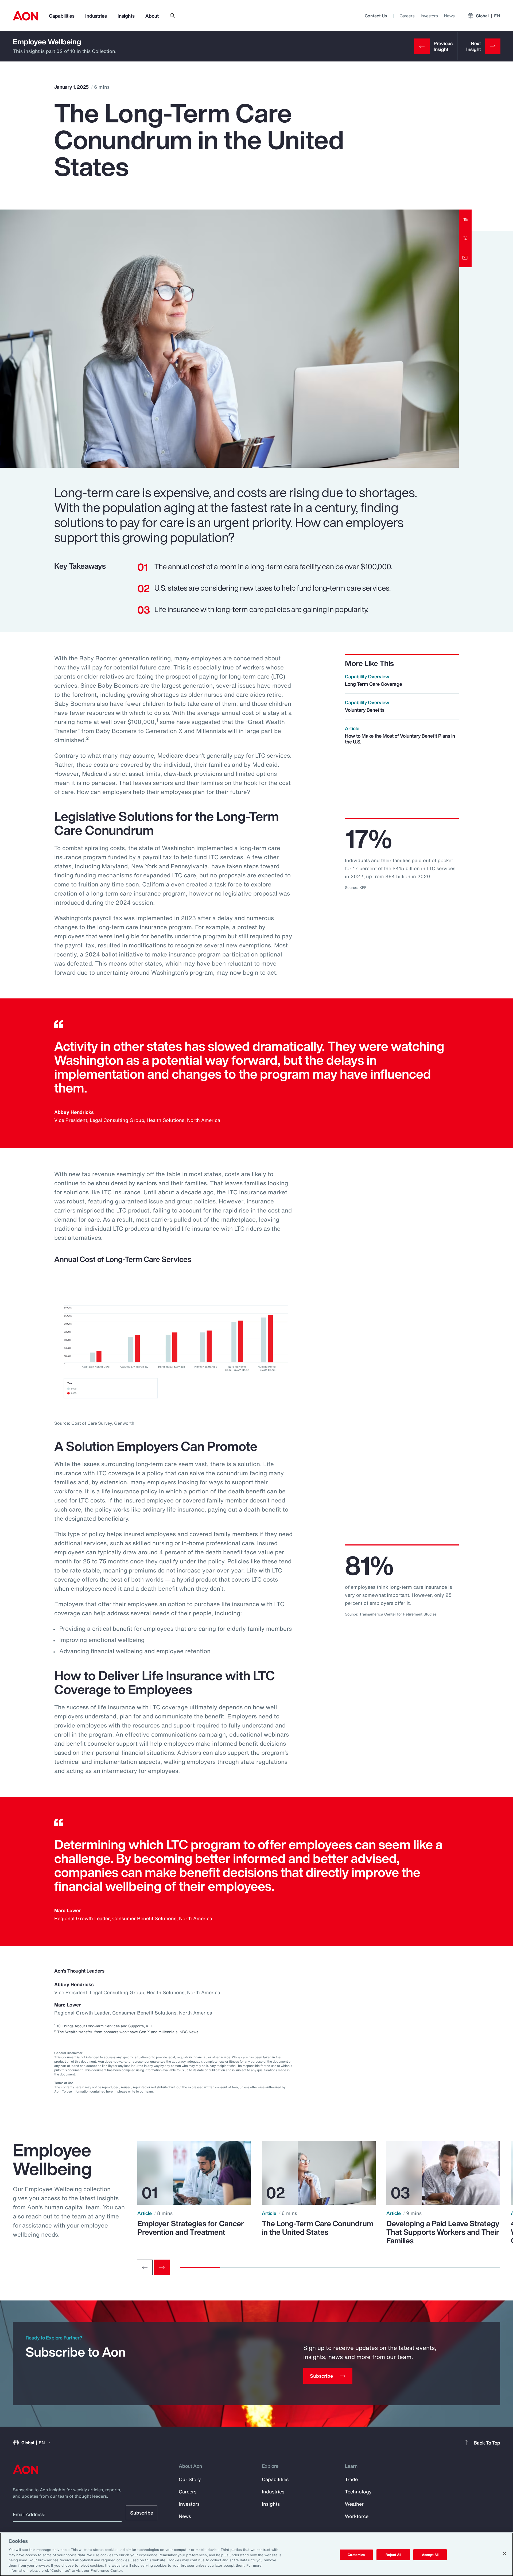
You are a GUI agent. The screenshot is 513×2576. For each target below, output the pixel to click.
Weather (354, 2504)
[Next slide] (162, 2267)
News (449, 16)
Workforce (357, 2516)
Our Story (190, 2479)
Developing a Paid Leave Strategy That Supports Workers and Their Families (443, 2232)
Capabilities (62, 16)
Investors (429, 16)
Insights (126, 16)
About (152, 16)
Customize (356, 2554)
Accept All (430, 2554)
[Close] (504, 2554)
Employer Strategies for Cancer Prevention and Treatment (191, 2228)
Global (488, 16)
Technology (358, 2492)
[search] (173, 16)
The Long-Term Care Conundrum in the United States (318, 2228)
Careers (407, 16)
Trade (351, 2479)
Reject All (393, 2554)
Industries (96, 16)
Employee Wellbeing (47, 42)
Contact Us (376, 16)
